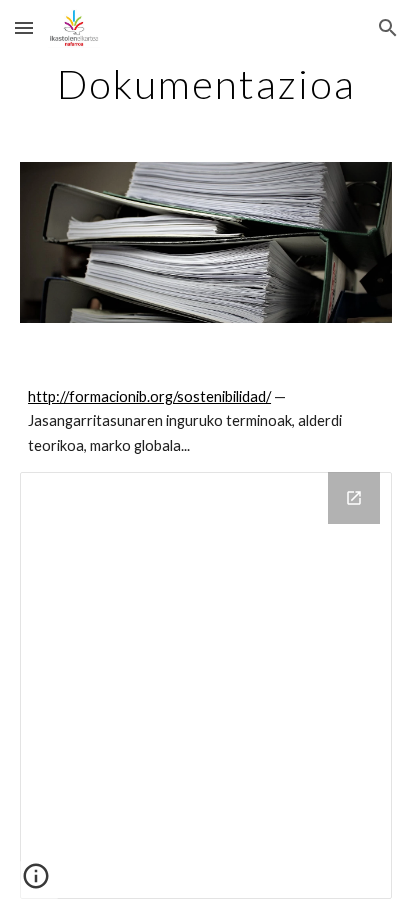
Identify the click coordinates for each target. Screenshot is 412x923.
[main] (206, 84)
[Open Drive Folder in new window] (354, 498)
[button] (24, 27)
